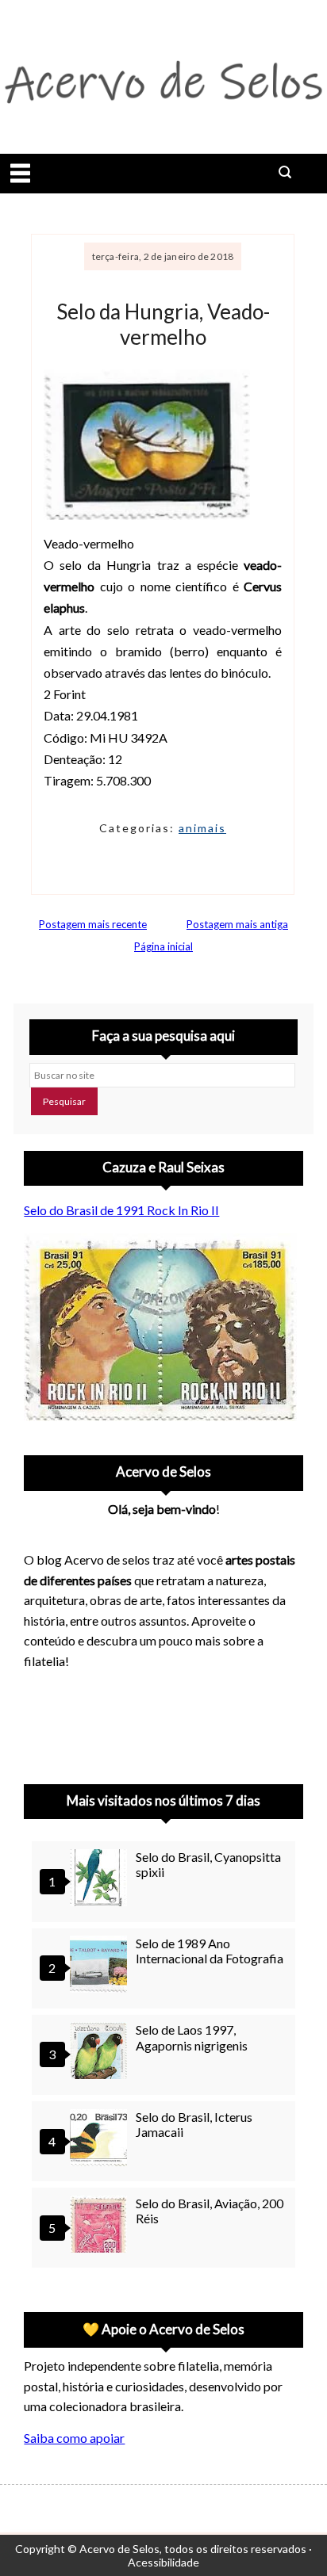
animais (202, 828)
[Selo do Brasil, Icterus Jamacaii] (101, 2140)
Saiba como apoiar (74, 2438)
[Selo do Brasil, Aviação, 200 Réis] (101, 2226)
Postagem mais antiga (237, 924)
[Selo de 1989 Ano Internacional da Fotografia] (101, 1966)
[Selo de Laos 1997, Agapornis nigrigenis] (101, 2052)
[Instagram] (43, 1722)
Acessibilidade (163, 2562)
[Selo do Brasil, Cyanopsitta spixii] (101, 1880)
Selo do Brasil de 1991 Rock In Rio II (121, 1210)
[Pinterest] (84, 1722)
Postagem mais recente (93, 924)
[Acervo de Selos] (125, 1703)
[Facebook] (167, 1722)
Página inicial (163, 946)
